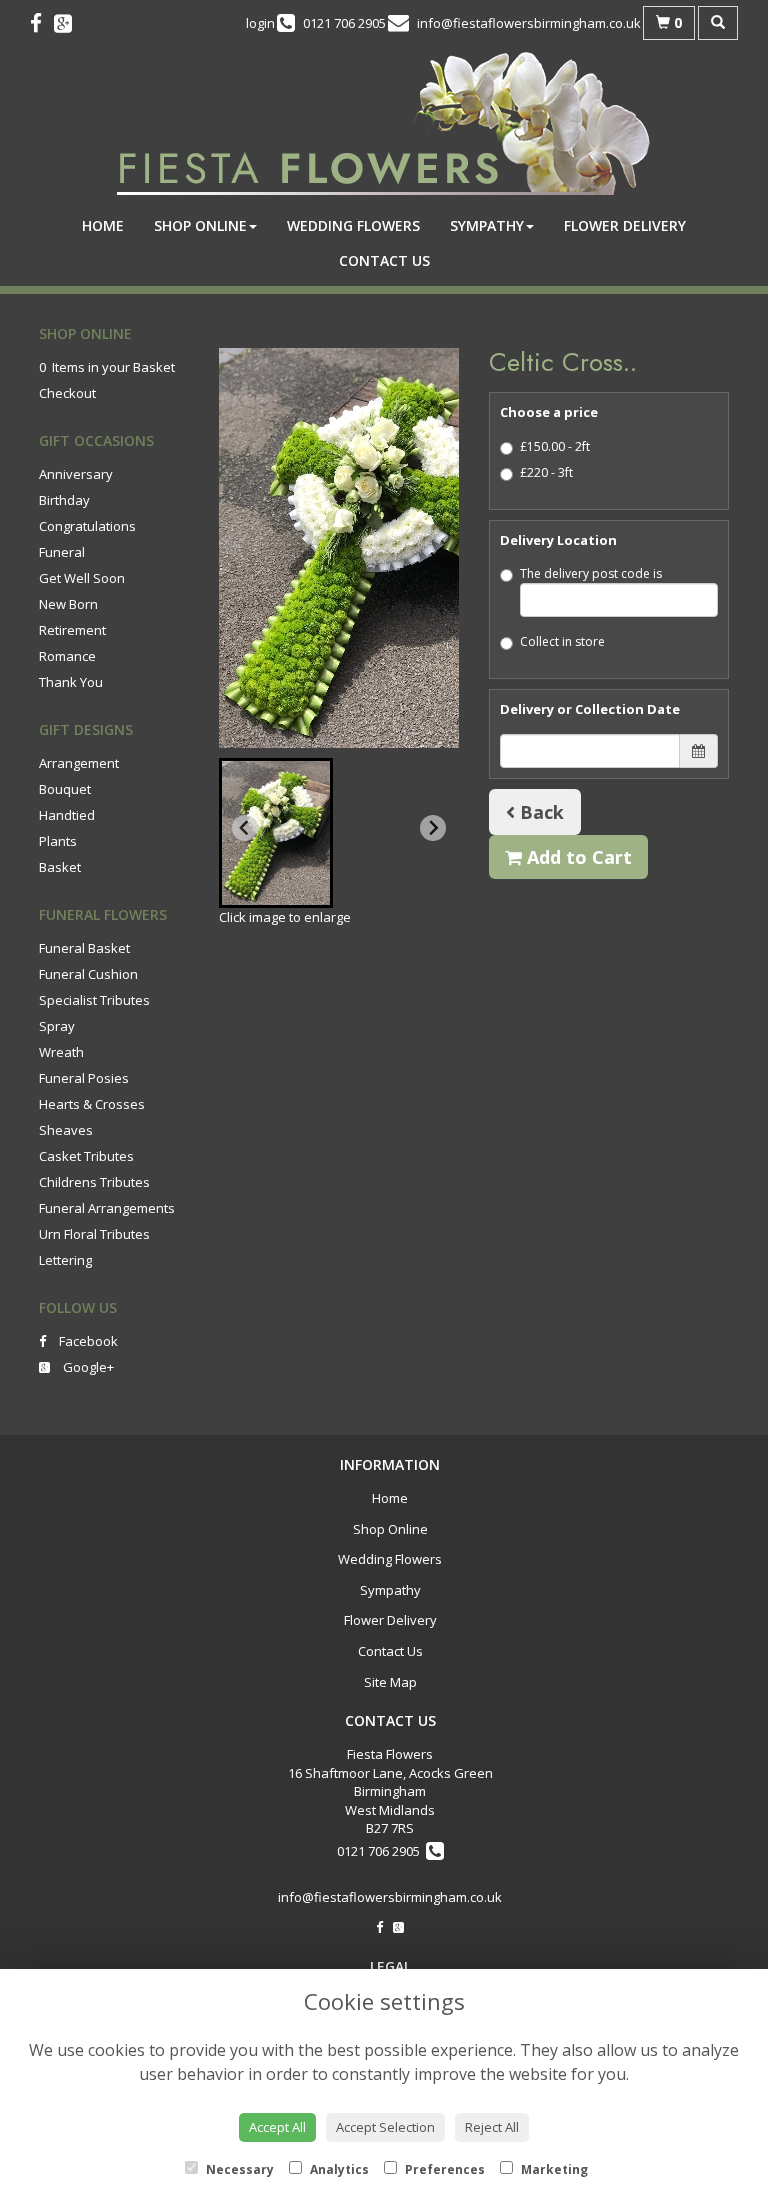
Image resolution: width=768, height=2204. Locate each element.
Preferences (443, 2169)
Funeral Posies (84, 1078)
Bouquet (65, 789)
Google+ (87, 1367)
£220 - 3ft (546, 472)
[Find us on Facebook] (42, 23)
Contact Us (384, 260)
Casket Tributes (86, 1156)
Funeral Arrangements (107, 1208)
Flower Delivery (625, 225)
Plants (58, 841)
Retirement (72, 630)
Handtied (67, 815)
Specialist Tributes (94, 1000)
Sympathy (487, 225)
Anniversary (76, 474)
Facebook (87, 1341)
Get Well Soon (82, 578)
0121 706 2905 (381, 1851)
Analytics (338, 2169)
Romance (67, 656)
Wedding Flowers (353, 225)
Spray (57, 1026)
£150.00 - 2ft (555, 446)
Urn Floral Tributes (94, 1234)
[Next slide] (433, 828)
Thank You (71, 682)
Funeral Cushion (88, 974)
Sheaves (66, 1130)
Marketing (553, 2169)
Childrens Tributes (94, 1182)
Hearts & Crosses (92, 1104)
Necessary (238, 2169)
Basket (60, 867)
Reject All (492, 2127)
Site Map (390, 1682)
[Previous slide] (245, 828)
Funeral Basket (84, 948)
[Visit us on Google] (69, 23)
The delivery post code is (591, 573)
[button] (276, 833)
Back (539, 812)
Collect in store (562, 641)
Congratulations (87, 526)
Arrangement (79, 763)
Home (103, 225)
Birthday (64, 500)
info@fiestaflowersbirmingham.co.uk (390, 1897)
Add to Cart (577, 857)
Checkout (67, 393)
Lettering (65, 1260)
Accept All (277, 2127)
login (260, 23)
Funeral (62, 552)
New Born (68, 604)
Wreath (61, 1052)
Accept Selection (385, 2127)
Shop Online (200, 225)
